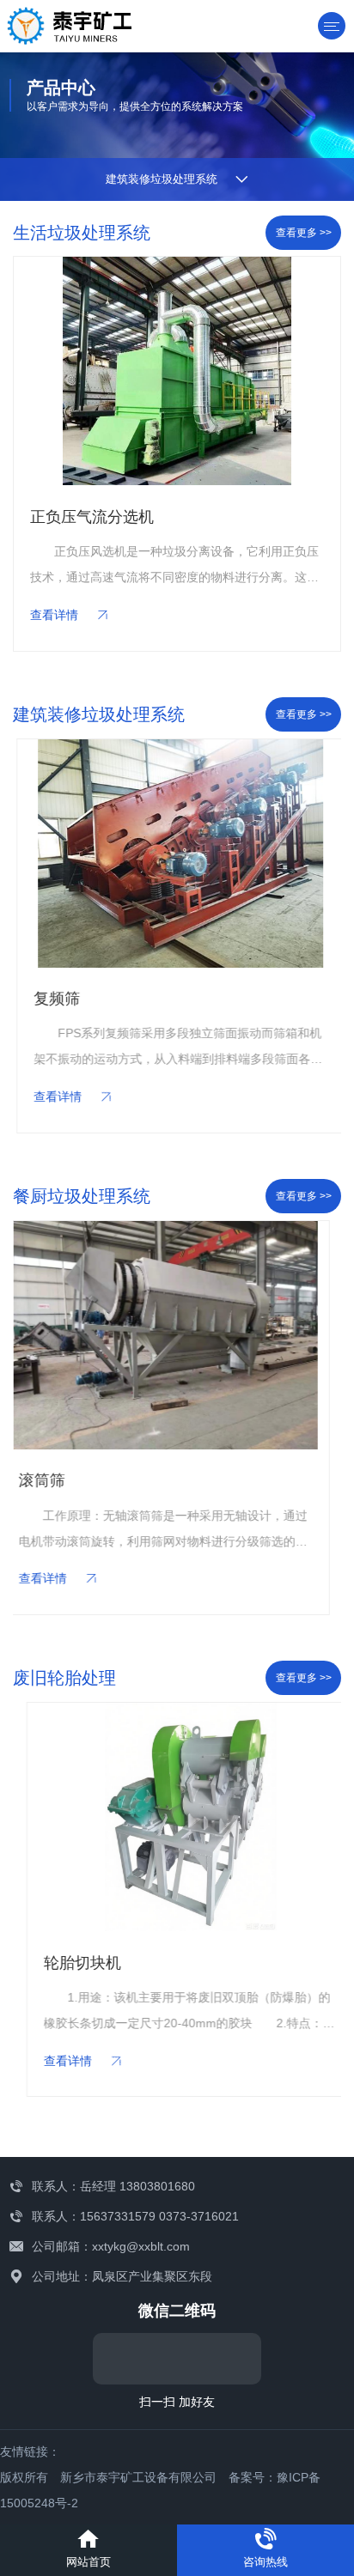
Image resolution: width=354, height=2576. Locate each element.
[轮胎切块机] (177, 1817)
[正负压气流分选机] (177, 371)
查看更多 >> (304, 233)
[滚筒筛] (177, 1335)
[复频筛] (177, 854)
